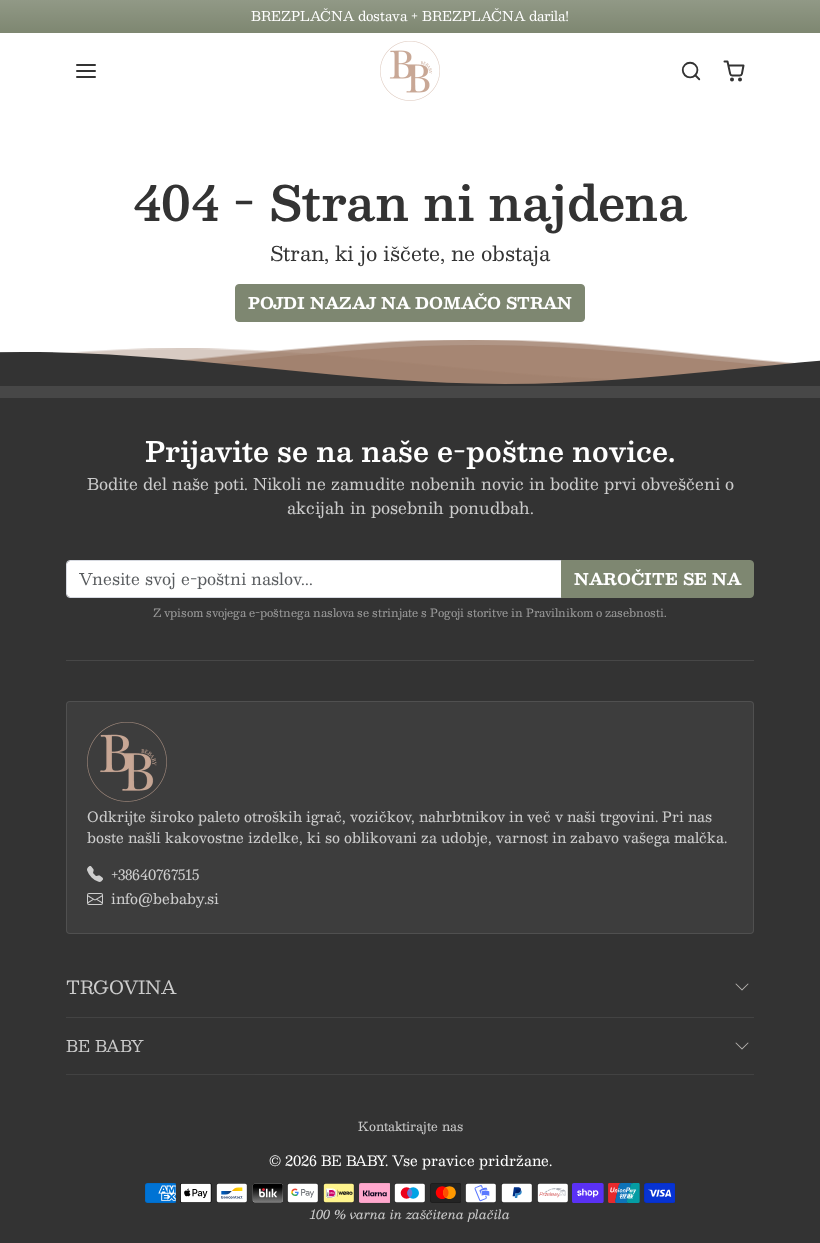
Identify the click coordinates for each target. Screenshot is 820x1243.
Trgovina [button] (121, 987)
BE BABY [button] (105, 1045)
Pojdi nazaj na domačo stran (410, 302)
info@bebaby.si (165, 898)
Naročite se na (657, 578)
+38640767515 (155, 874)
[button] (106, 71)
